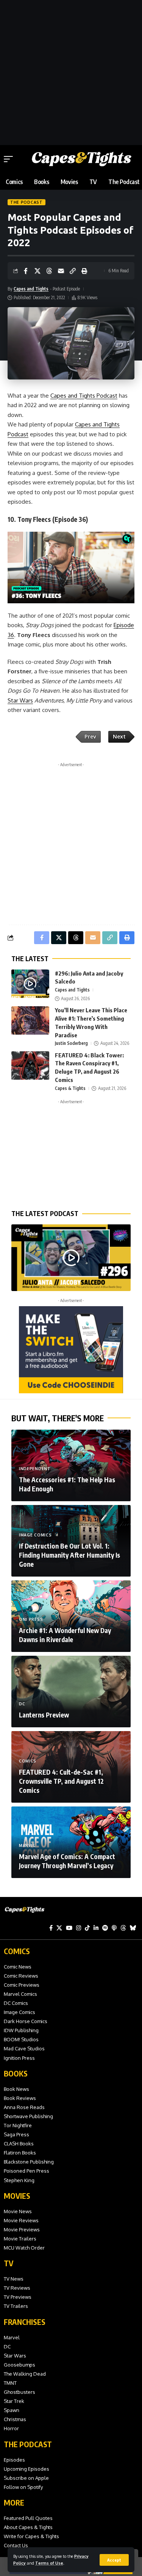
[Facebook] (51, 1928)
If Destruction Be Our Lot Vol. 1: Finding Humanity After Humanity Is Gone (69, 1555)
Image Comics (35, 1535)
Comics (28, 1761)
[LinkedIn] (96, 1928)
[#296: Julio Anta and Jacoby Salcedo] (30, 984)
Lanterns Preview (44, 1715)
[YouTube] (69, 1928)
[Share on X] (37, 271)
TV (9, 2263)
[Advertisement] (71, 71)
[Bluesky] (133, 1928)
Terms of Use (49, 2563)
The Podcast (27, 202)
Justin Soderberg (71, 1043)
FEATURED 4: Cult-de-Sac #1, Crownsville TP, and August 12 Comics (61, 1781)
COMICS (17, 1951)
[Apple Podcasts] (114, 1928)
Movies (17, 2196)
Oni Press (31, 1619)
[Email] (61, 271)
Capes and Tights (31, 289)
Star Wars (20, 700)
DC (22, 1704)
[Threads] (123, 1928)
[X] (59, 1928)
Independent (35, 1469)
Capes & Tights (70, 1088)
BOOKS (16, 2073)
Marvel (27, 1845)
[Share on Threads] (49, 271)
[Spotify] (105, 1928)
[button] (114, 2560)
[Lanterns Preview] (71, 1692)
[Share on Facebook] (26, 271)
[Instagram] (79, 1928)
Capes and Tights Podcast (84, 396)
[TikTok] (87, 1928)
